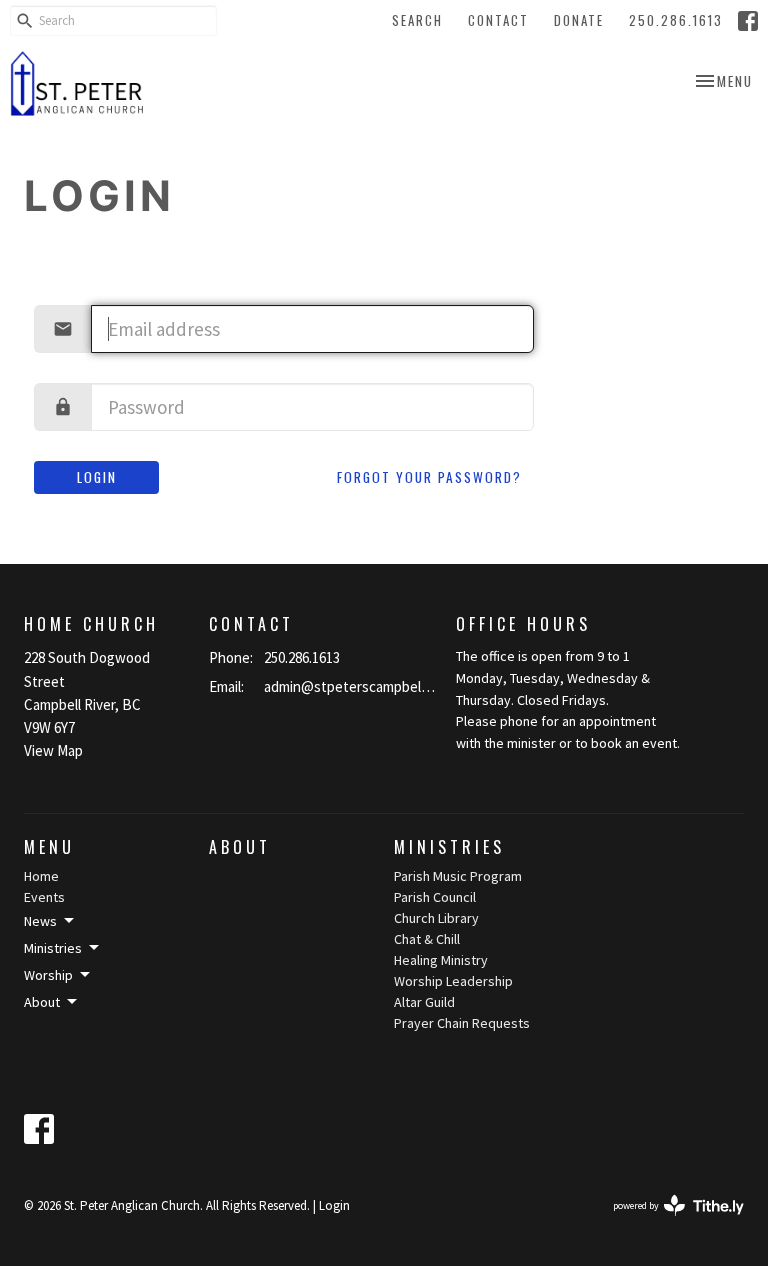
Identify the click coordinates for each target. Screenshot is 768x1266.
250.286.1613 (676, 20)
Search (417, 20)
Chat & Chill (427, 939)
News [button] (40, 921)
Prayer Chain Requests (462, 1023)
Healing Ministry (441, 960)
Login (97, 477)
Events (44, 897)
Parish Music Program (458, 876)
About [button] (42, 1002)
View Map (53, 750)
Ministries (449, 847)
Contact (498, 20)
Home (41, 876)
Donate (579, 20)
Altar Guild (424, 1002)
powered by (666, 1222)
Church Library (436, 918)
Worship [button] (48, 975)
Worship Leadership (453, 981)
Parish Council (435, 897)
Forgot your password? (429, 477)
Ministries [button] (53, 948)
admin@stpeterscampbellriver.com (350, 686)
